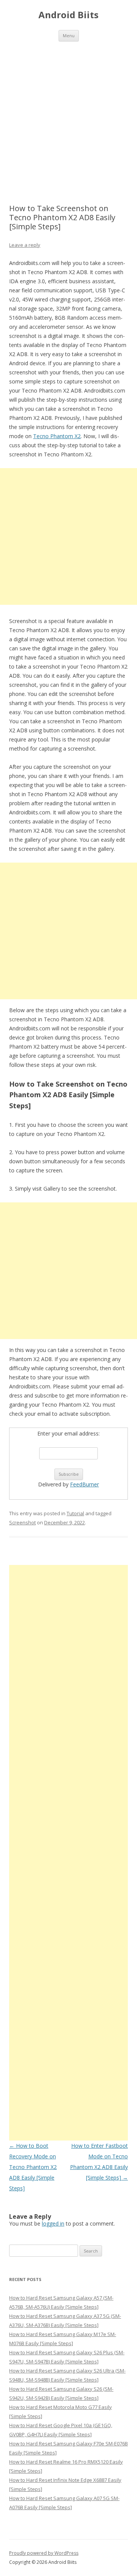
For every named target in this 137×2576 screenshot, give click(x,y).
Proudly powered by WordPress (44, 2553)
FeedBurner (84, 1484)
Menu (69, 35)
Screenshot (22, 1522)
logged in (53, 2223)
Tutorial (75, 1513)
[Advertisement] (68, 114)
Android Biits (68, 15)
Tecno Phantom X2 (57, 436)
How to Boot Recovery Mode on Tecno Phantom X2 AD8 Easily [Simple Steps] (33, 2167)
